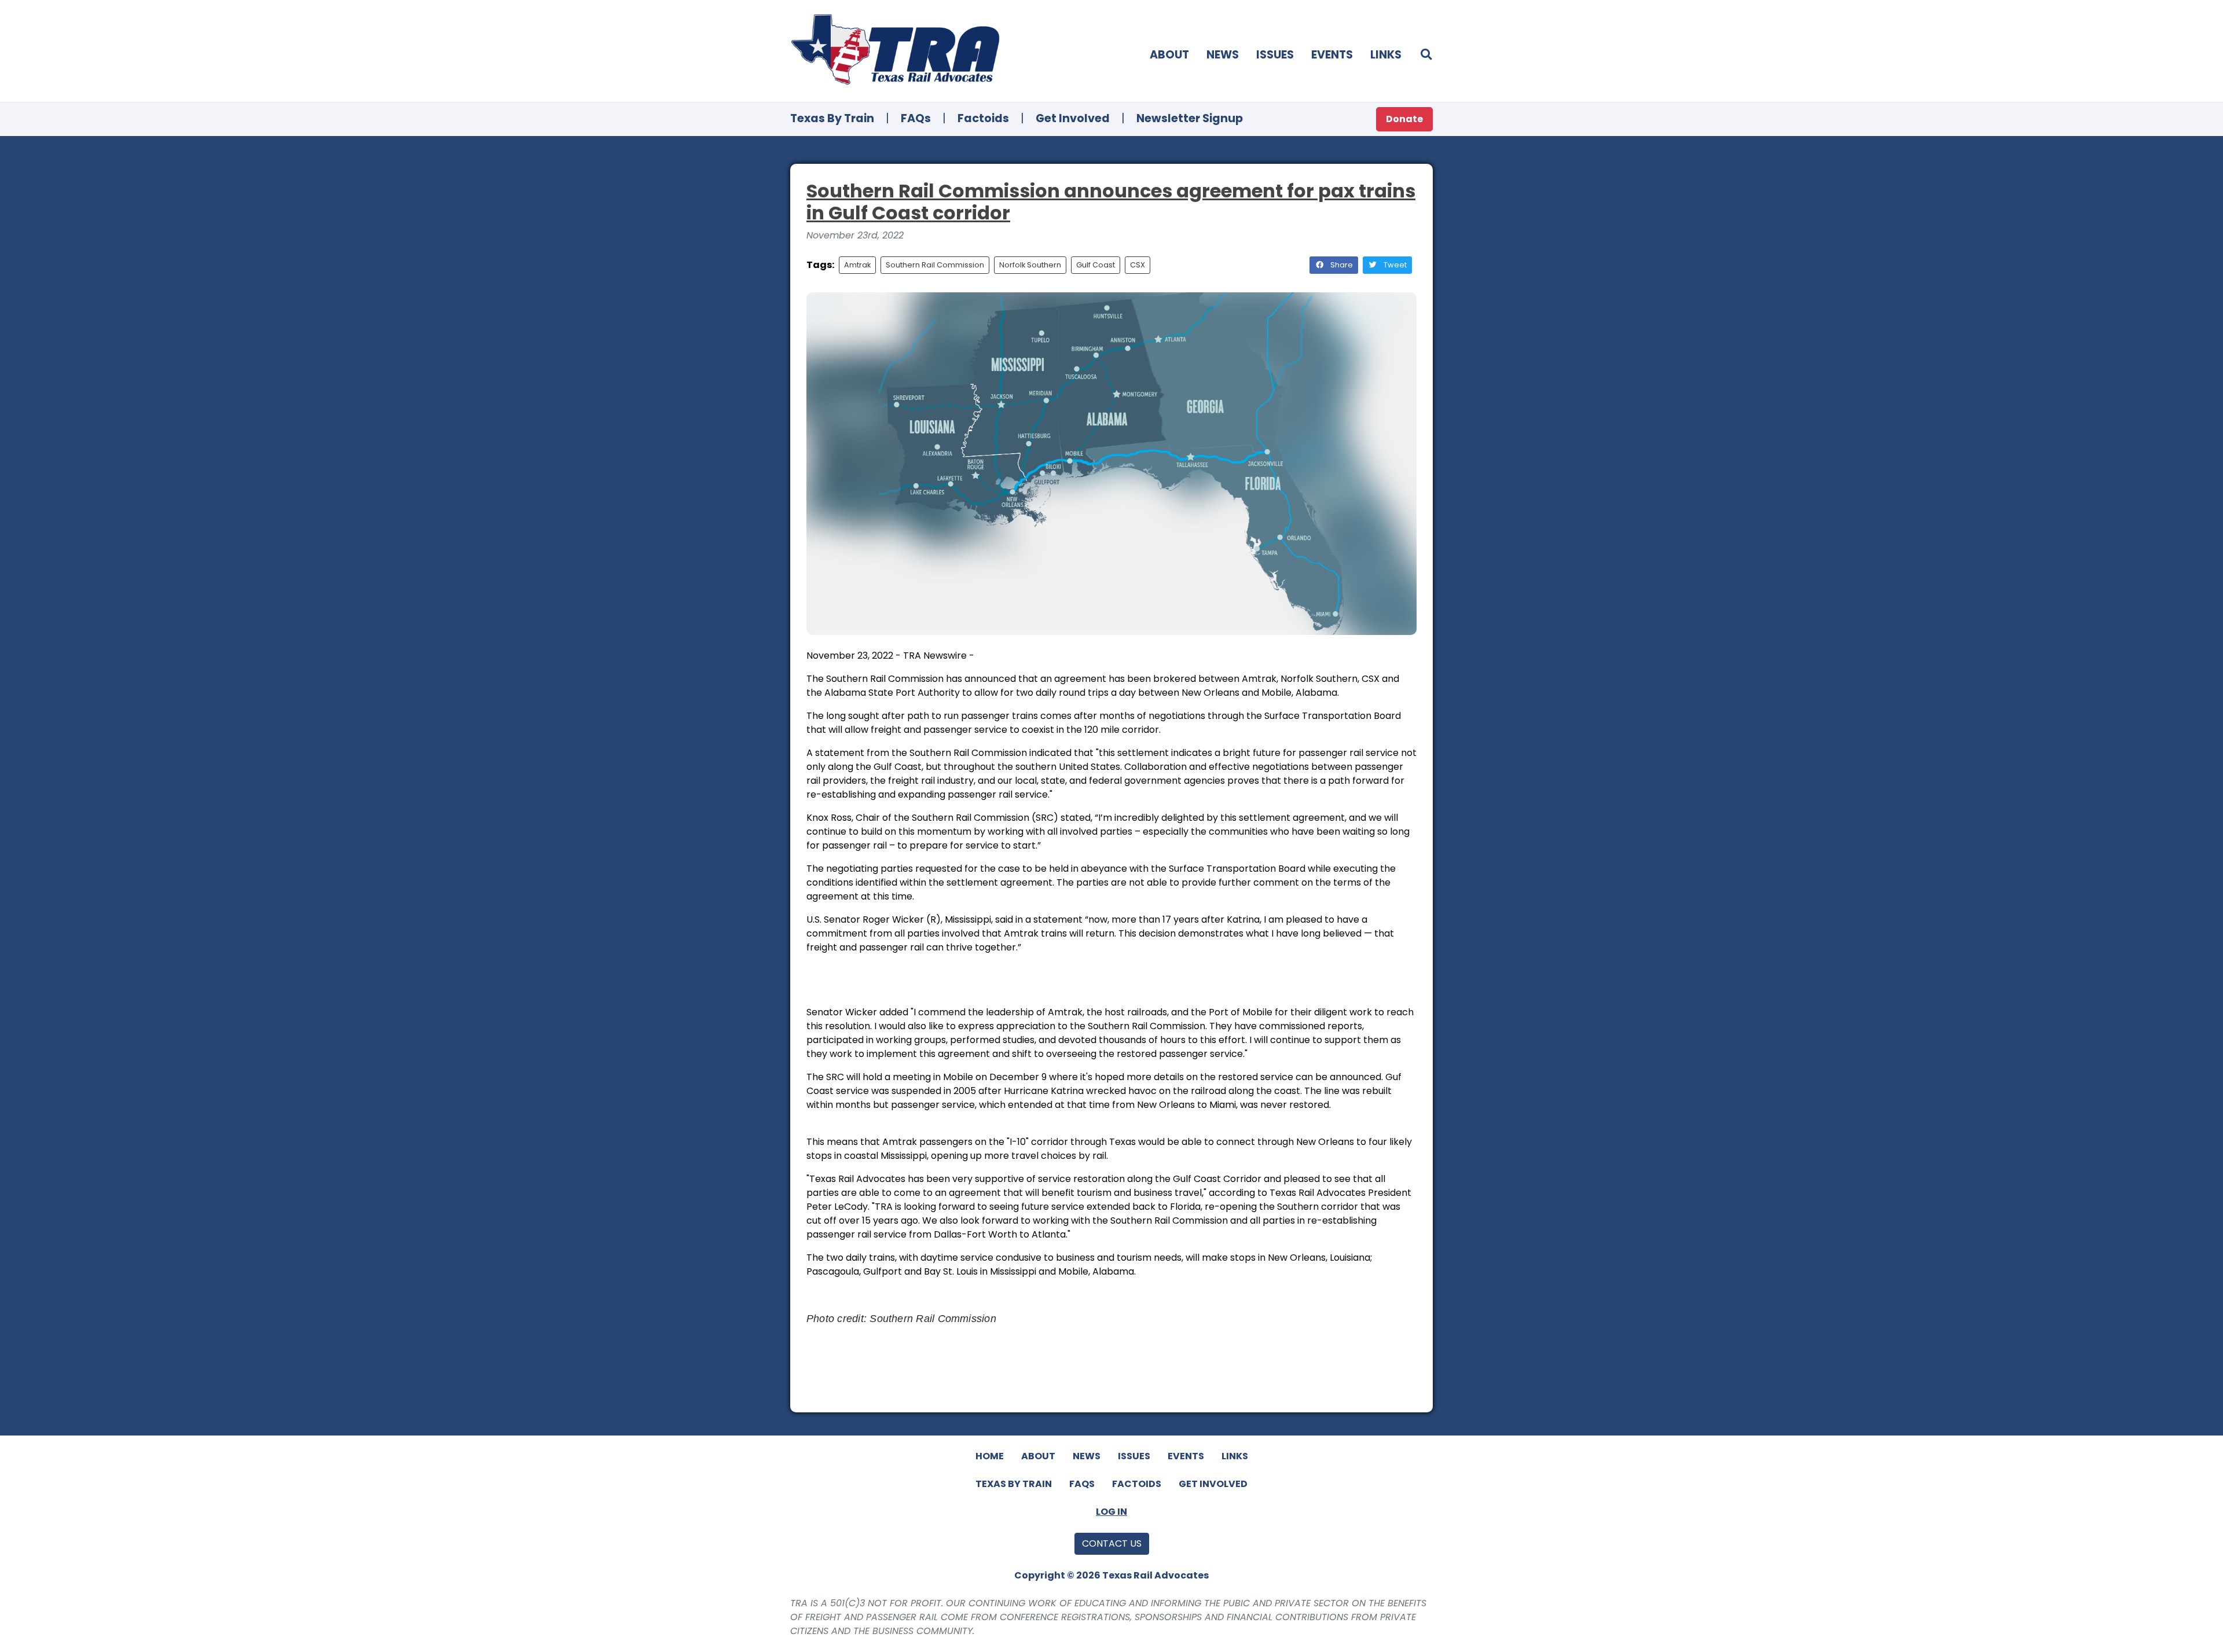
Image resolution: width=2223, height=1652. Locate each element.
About (1169, 55)
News (1223, 55)
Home (990, 1456)
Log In (1111, 1512)
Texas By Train (832, 118)
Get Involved (1073, 118)
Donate (1404, 119)
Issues (1275, 55)
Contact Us (1112, 1543)
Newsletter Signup (1190, 118)
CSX (1138, 265)
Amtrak (857, 265)
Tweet (1394, 265)
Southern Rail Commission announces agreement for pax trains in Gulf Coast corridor (1111, 202)
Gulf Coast (1096, 265)
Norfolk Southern (1030, 265)
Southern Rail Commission (935, 265)
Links (1386, 55)
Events (1332, 55)
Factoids (983, 118)
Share (1341, 265)
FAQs (916, 118)
